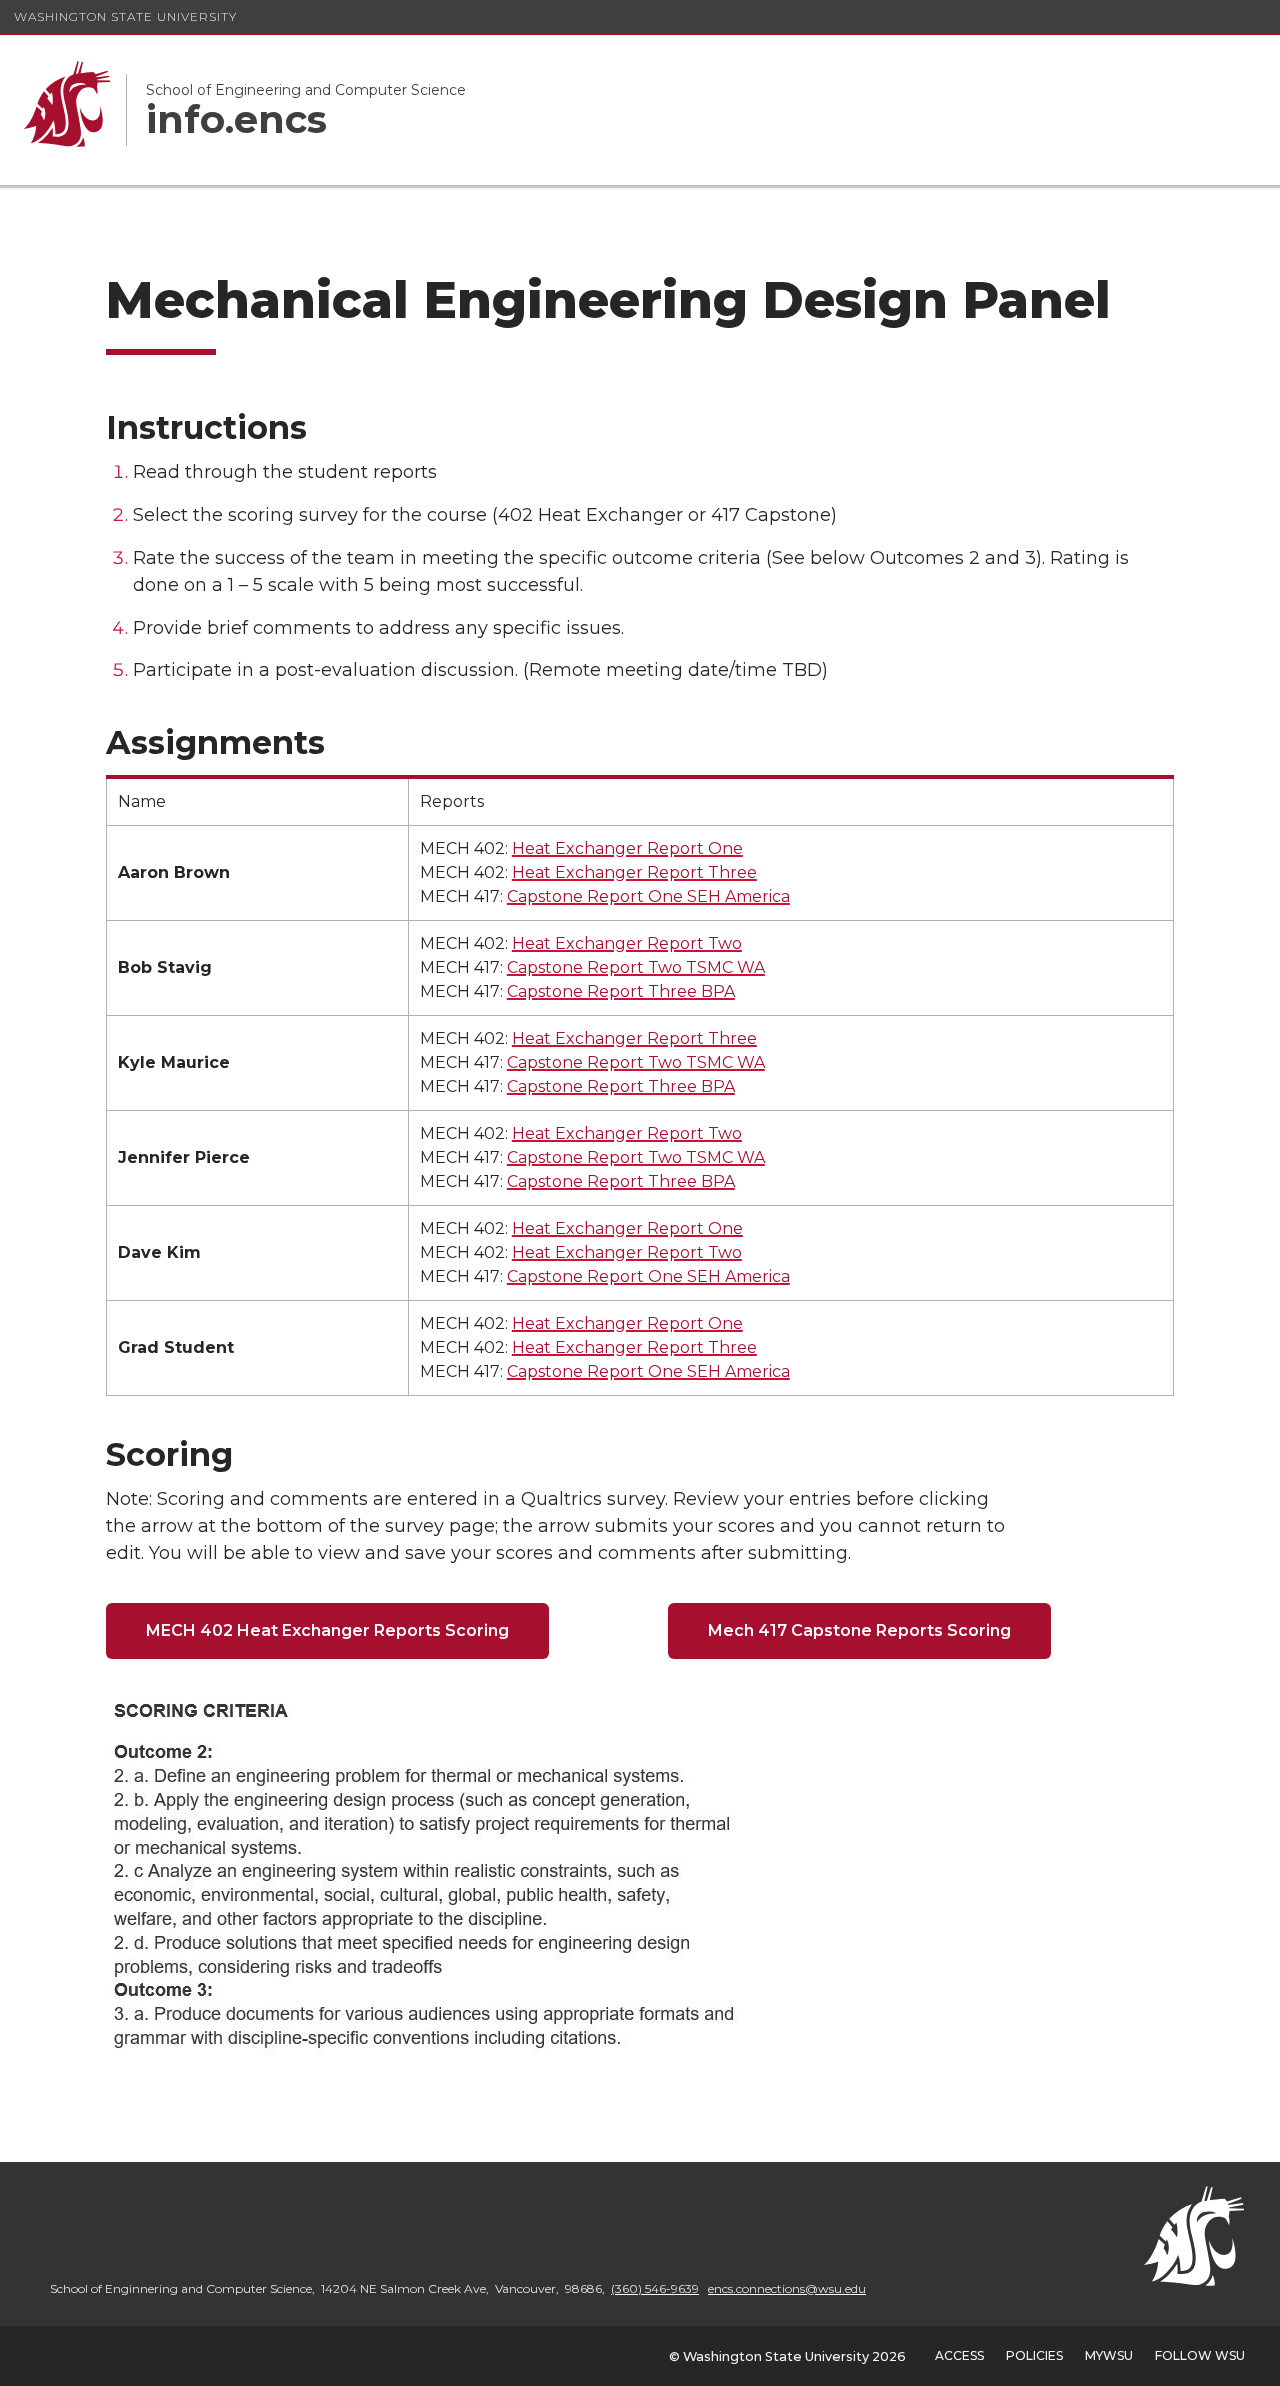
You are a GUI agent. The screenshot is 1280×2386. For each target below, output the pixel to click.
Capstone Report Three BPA (621, 991)
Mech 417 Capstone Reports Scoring (859, 1630)
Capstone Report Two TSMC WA (636, 967)
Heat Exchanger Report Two (627, 943)
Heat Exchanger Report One (627, 848)
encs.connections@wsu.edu (787, 2288)
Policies (1034, 2355)
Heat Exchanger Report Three (634, 872)
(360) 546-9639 (655, 2288)
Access (959, 2355)
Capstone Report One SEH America (648, 896)
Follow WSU (1200, 2355)
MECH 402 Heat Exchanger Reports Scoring (327, 1630)
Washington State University (125, 16)
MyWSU (1109, 2355)
